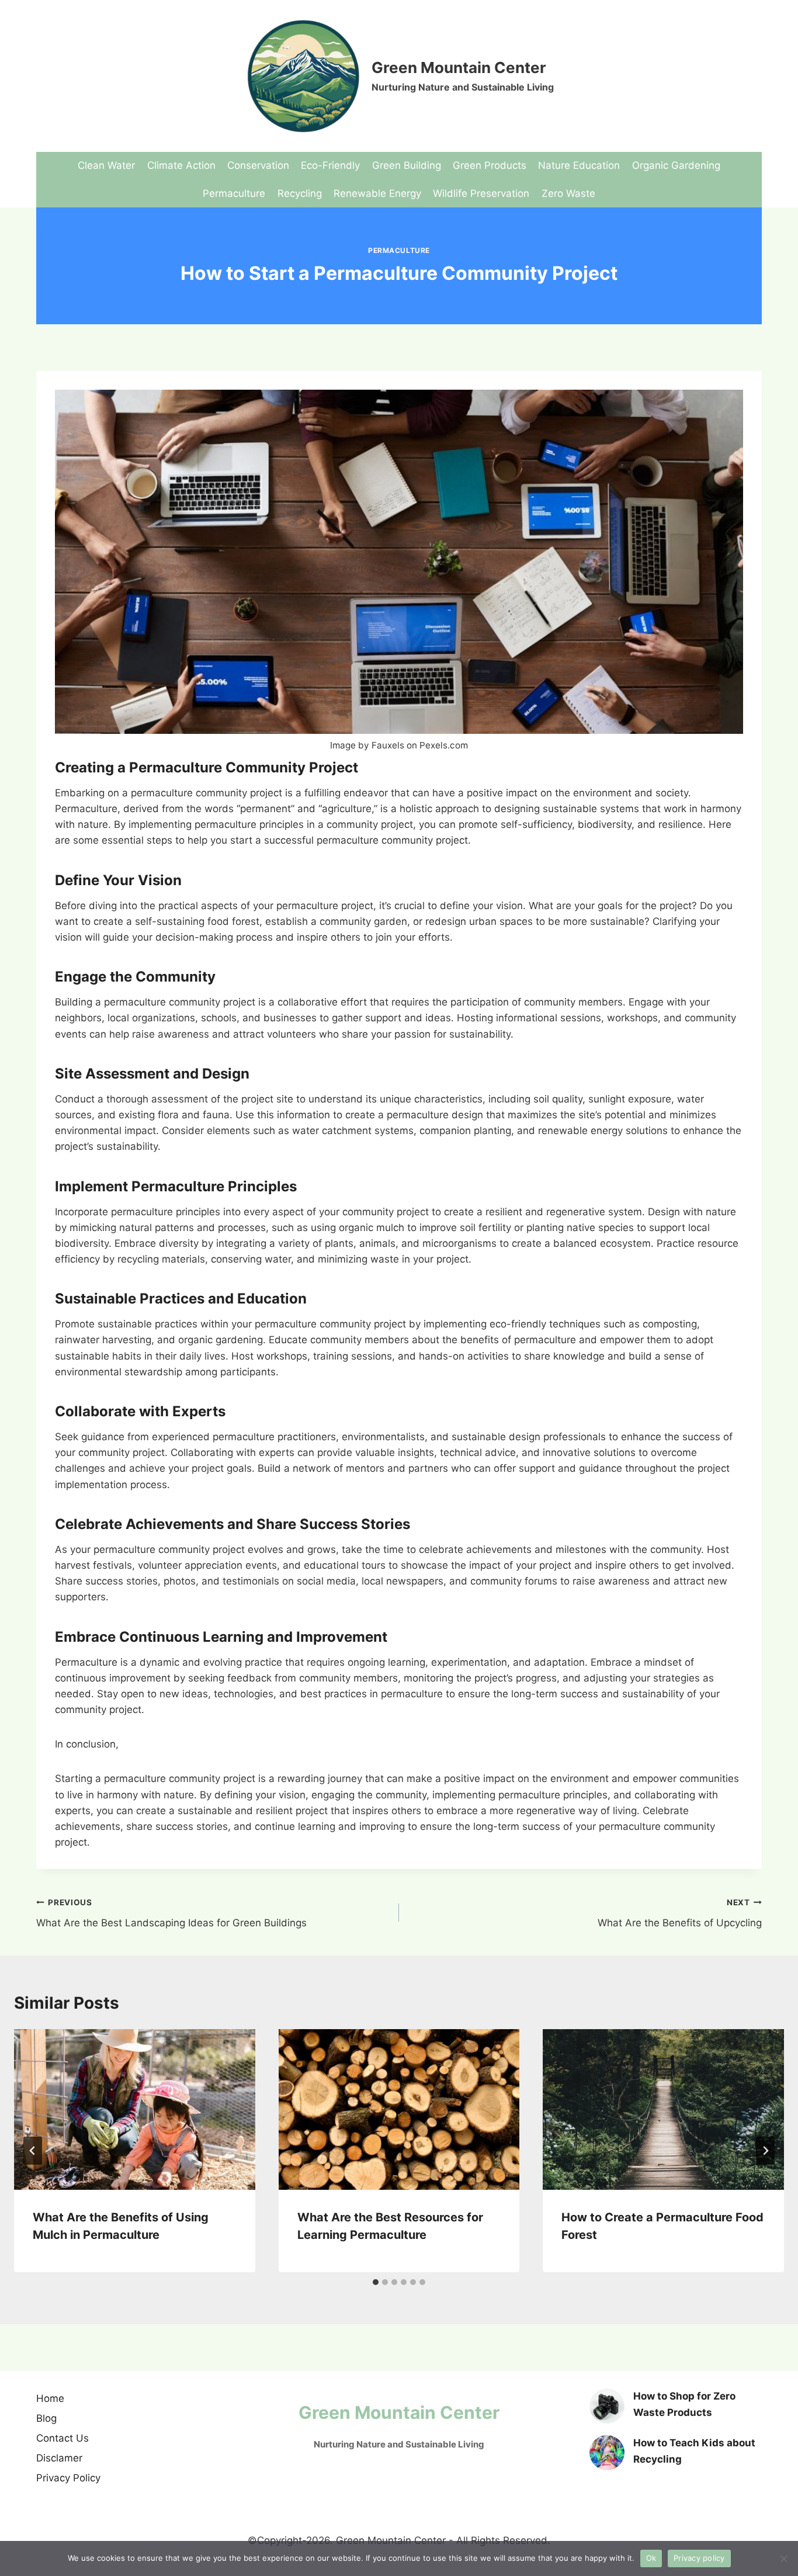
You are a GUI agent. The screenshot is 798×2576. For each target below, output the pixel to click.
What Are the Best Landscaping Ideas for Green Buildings (171, 1913)
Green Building (407, 165)
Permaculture (234, 193)
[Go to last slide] (33, 2151)
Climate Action (181, 165)
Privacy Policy (68, 2478)
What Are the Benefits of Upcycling (680, 1913)
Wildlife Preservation (481, 193)
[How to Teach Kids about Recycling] (607, 2453)
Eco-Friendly (330, 165)
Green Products (490, 165)
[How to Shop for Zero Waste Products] (607, 2406)
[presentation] (135, 2109)
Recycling (300, 193)
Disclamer (59, 2458)
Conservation (258, 165)
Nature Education (579, 165)
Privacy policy (699, 2558)
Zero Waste (568, 193)
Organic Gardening (676, 165)
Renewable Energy (377, 193)
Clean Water (106, 165)
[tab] (376, 2282)
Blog (46, 2418)
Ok (651, 2558)
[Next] (765, 2151)
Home (50, 2398)
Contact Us (63, 2438)
